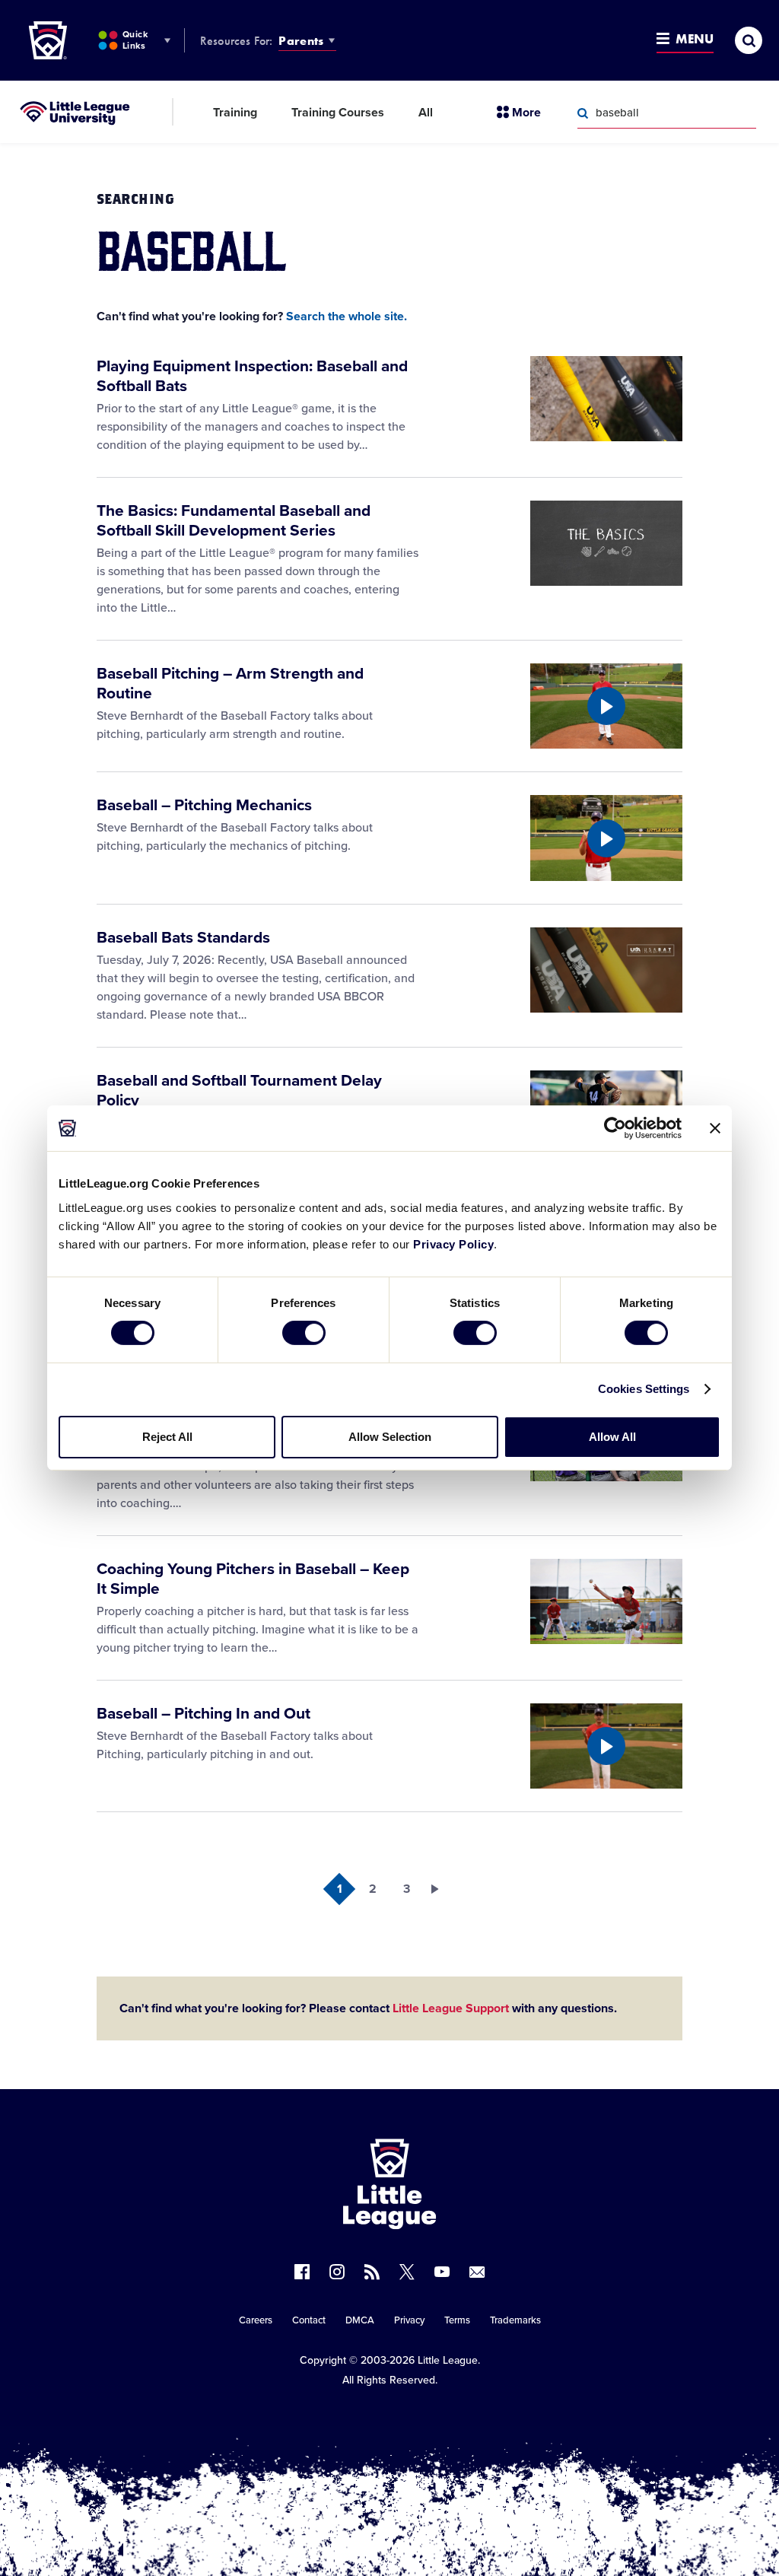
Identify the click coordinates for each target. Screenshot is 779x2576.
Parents (301, 41)
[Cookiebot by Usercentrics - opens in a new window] (615, 1128)
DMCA (360, 2320)
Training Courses (338, 113)
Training (235, 113)
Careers (256, 2320)
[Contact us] (477, 2272)
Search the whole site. (347, 316)
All (426, 113)
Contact (309, 2320)
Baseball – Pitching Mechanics (204, 805)
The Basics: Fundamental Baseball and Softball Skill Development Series (234, 521)
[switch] (304, 1333)
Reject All (167, 1437)
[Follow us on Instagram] (337, 2272)
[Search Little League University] (583, 113)
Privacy (409, 2320)
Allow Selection (390, 1437)
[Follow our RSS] (372, 2272)
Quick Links (135, 40)
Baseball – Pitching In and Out (203, 1714)
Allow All (612, 1437)
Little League (448, 2360)
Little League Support (451, 2008)
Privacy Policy (453, 1243)
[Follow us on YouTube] (442, 2272)
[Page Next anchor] (440, 1889)
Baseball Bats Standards (183, 938)
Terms (457, 2320)
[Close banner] (715, 1128)
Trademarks (515, 2320)
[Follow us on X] (407, 2272)
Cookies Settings (644, 1389)
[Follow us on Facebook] (302, 2272)
